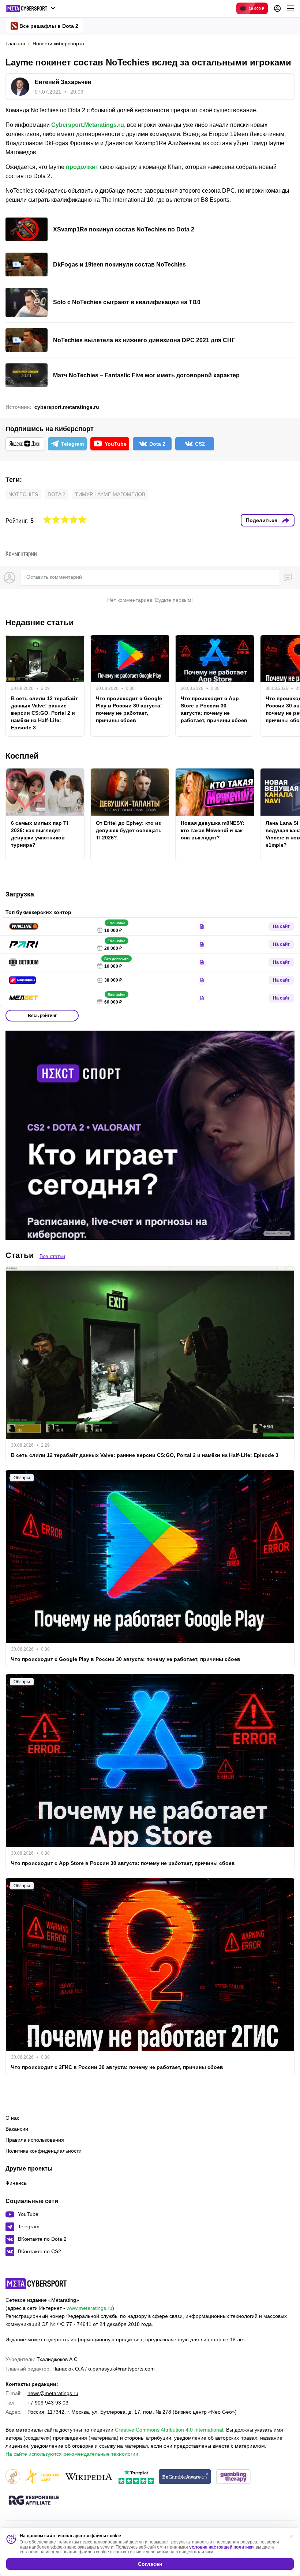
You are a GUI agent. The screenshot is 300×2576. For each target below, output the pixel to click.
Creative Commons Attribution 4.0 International (169, 2430)
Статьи (20, 1255)
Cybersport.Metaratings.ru (88, 125)
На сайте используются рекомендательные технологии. (73, 2454)
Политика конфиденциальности (44, 2151)
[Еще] (290, 8)
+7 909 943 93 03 (48, 2403)
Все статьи (52, 1256)
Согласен (150, 2564)
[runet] (13, 2477)
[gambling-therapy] (233, 2477)
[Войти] (277, 8)
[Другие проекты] (31, 8)
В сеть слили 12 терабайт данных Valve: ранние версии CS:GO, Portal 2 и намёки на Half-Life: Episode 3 (44, 713)
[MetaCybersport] (36, 2284)
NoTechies (23, 494)
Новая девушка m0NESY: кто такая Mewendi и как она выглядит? (213, 830)
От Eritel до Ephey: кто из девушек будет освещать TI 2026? (129, 830)
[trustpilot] (136, 2477)
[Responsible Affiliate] (34, 2501)
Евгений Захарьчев (63, 82)
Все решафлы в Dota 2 (49, 26)
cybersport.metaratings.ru (67, 407)
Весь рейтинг (42, 1016)
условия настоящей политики (221, 2547)
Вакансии (17, 2129)
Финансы (16, 2183)
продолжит (82, 167)
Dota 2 (57, 494)
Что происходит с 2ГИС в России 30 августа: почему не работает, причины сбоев (117, 2067)
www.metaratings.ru (89, 2308)
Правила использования (35, 2140)
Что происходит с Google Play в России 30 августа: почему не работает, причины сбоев (129, 709)
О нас (12, 2118)
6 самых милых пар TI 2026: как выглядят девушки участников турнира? (40, 834)
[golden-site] (42, 2477)
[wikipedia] (89, 2477)
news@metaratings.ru (53, 2393)
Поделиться (262, 520)
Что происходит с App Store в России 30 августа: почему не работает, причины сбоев (214, 709)
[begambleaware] (185, 2477)
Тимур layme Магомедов (110, 494)
